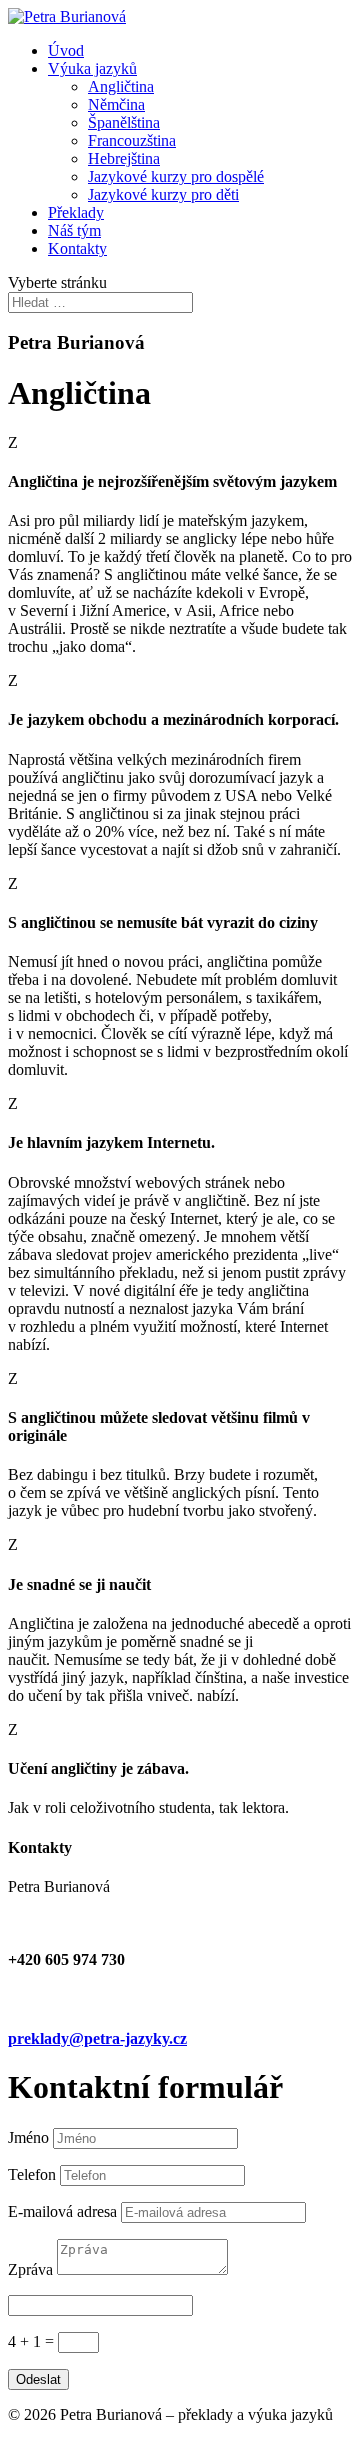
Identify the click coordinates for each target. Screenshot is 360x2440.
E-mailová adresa (62, 2211)
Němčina (116, 104)
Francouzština (132, 140)
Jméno (28, 2137)
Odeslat (38, 2379)
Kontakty (77, 248)
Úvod (66, 50)
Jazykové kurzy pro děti (163, 194)
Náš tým (74, 230)
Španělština (124, 122)
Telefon (32, 2174)
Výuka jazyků (92, 68)
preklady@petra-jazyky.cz (97, 2038)
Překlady (76, 212)
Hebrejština (124, 158)
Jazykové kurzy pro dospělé (176, 176)
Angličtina (121, 86)
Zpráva (30, 2269)
